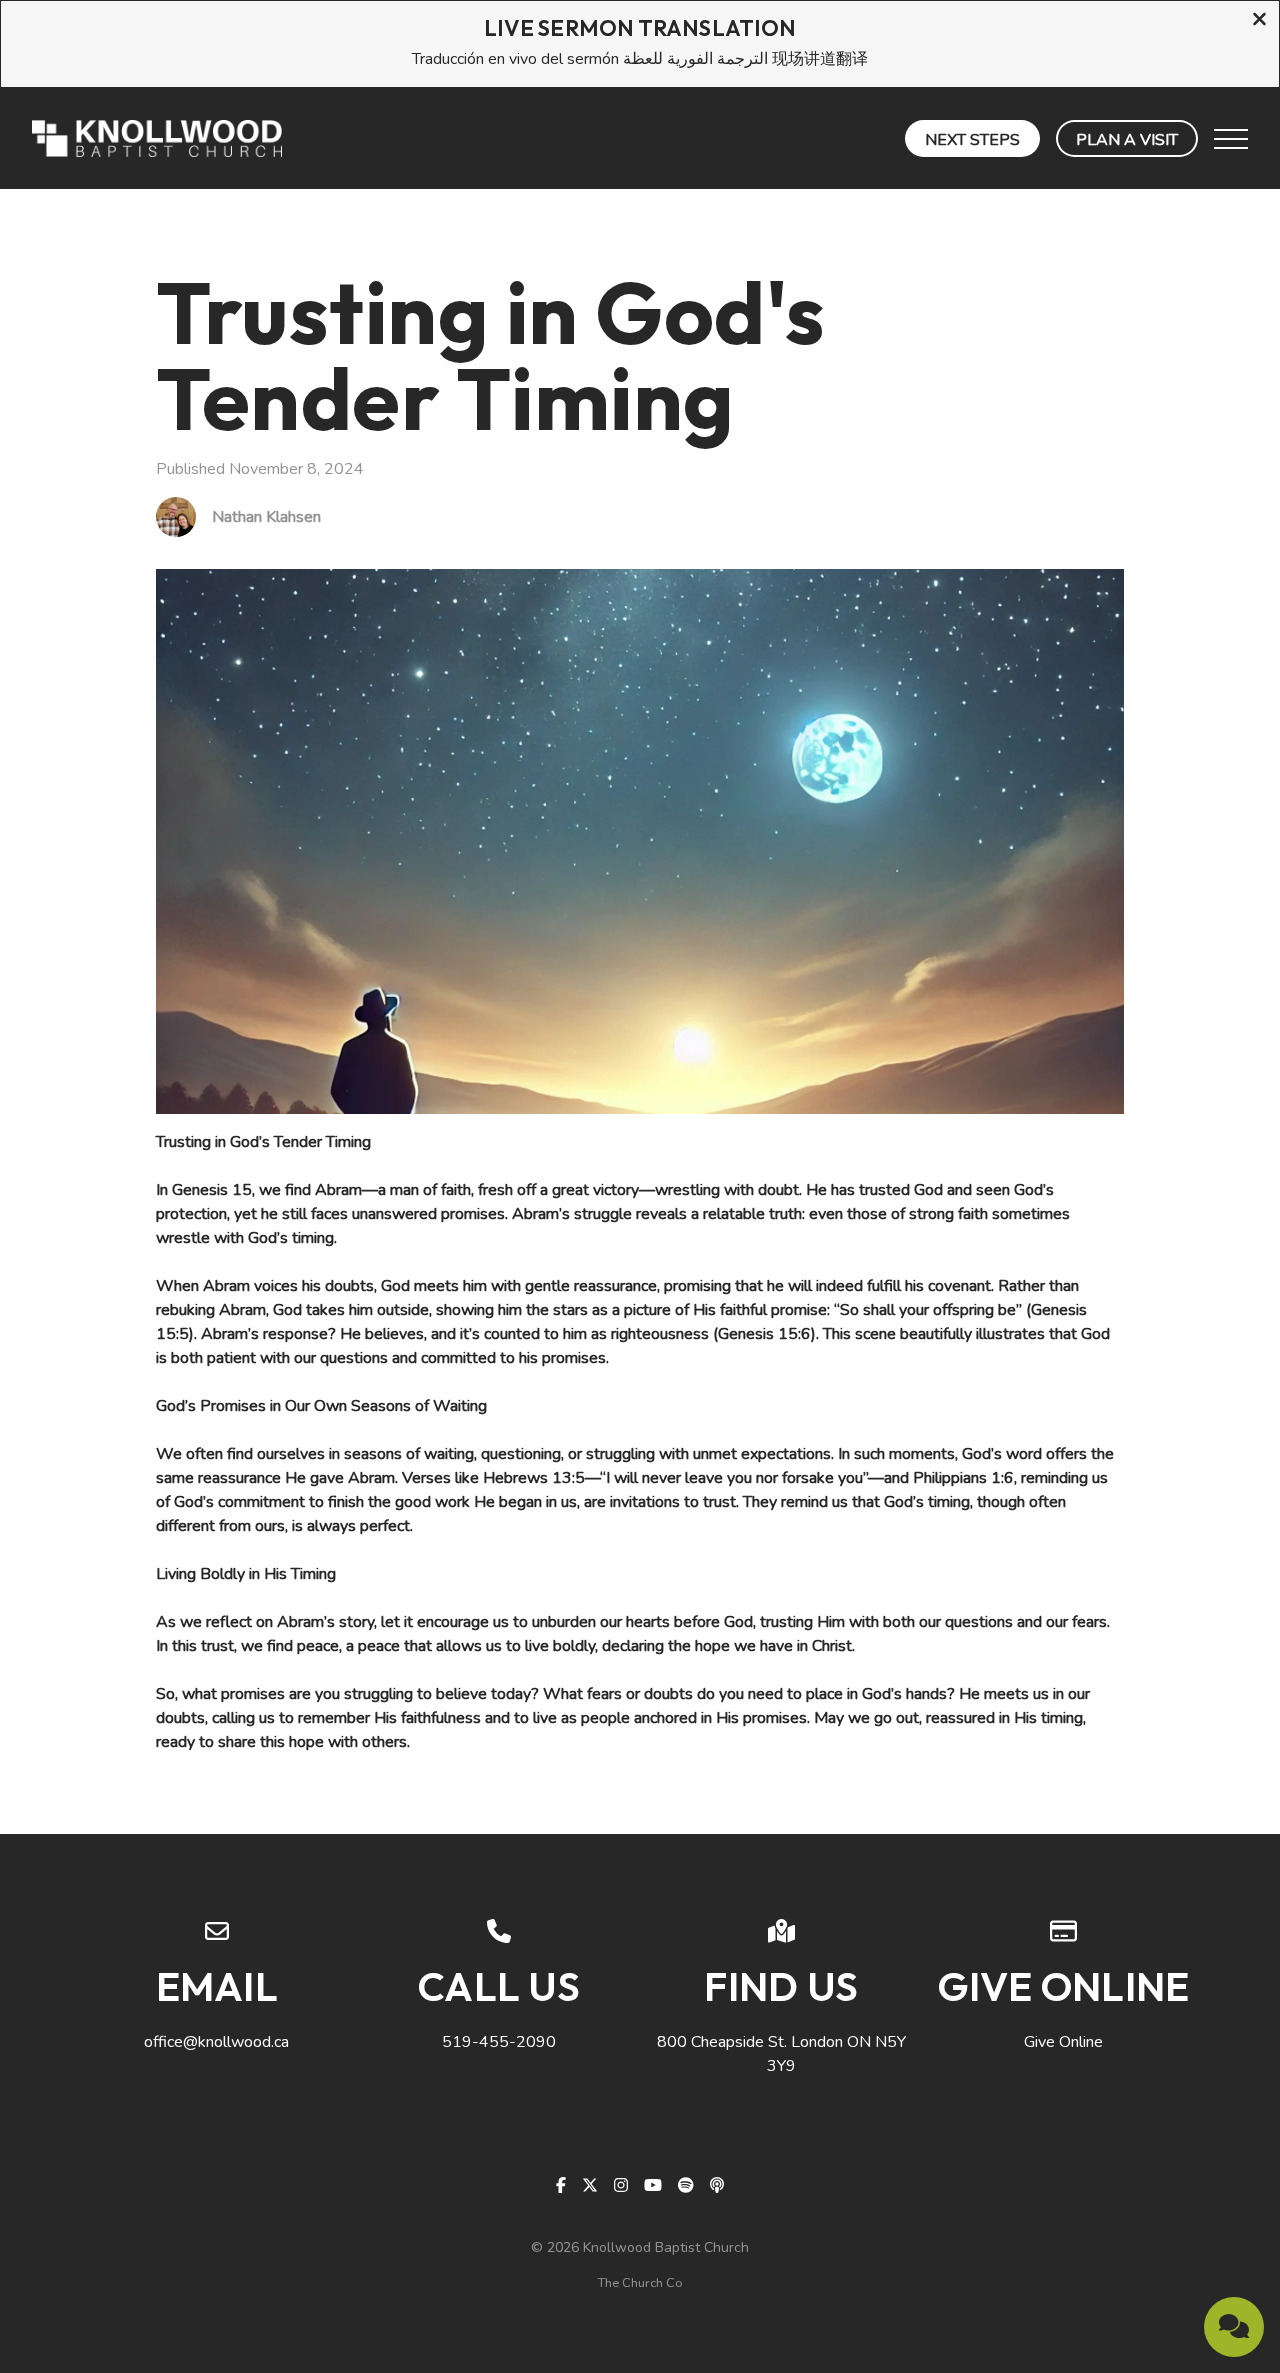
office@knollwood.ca (216, 2042)
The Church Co (640, 2283)
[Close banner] (1259, 21)
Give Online (1063, 2042)
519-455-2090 (499, 2042)
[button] (1231, 139)
